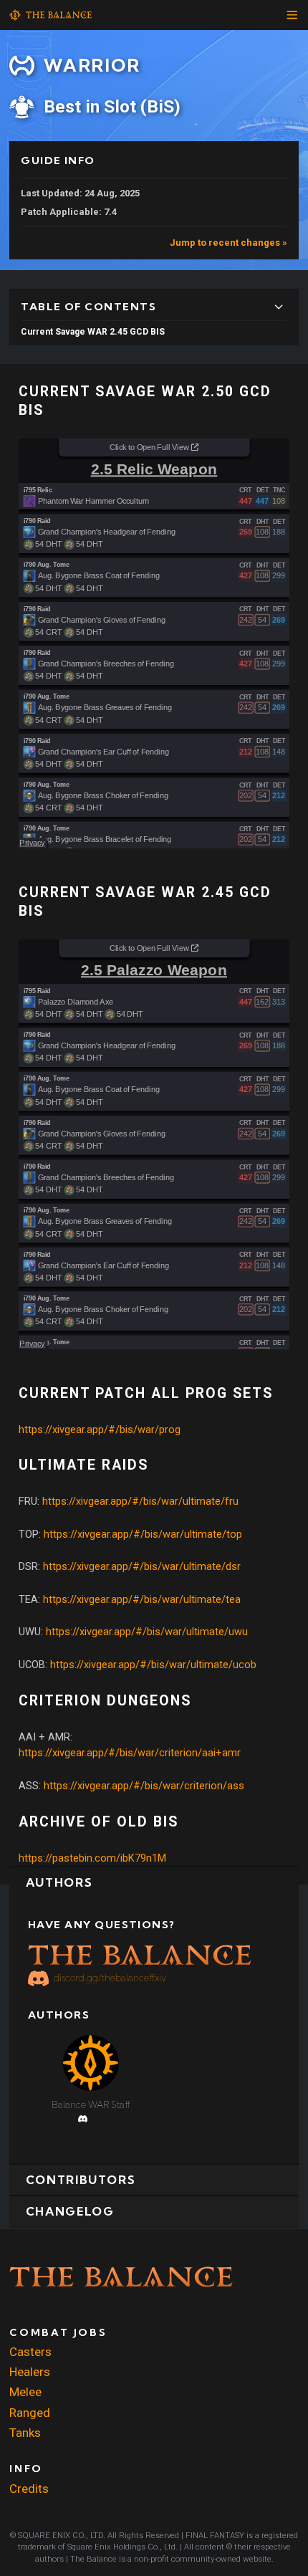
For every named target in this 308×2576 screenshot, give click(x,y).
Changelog (70, 2211)
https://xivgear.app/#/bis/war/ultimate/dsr (142, 1566)
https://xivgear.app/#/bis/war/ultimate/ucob (153, 1665)
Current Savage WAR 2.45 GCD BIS (93, 332)
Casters (30, 2352)
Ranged (30, 2413)
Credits (29, 2489)
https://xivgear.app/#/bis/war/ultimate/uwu (147, 1632)
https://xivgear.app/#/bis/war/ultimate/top (143, 1534)
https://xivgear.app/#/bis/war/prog (100, 1430)
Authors (59, 1882)
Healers (30, 2372)
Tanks (25, 2433)
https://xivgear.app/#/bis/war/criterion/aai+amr (130, 1753)
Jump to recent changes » (228, 243)
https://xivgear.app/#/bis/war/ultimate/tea (142, 1599)
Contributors (81, 2180)
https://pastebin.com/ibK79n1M (92, 1858)
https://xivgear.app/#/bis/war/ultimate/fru (140, 1501)
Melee (25, 2392)
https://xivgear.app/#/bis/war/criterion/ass (144, 1786)
